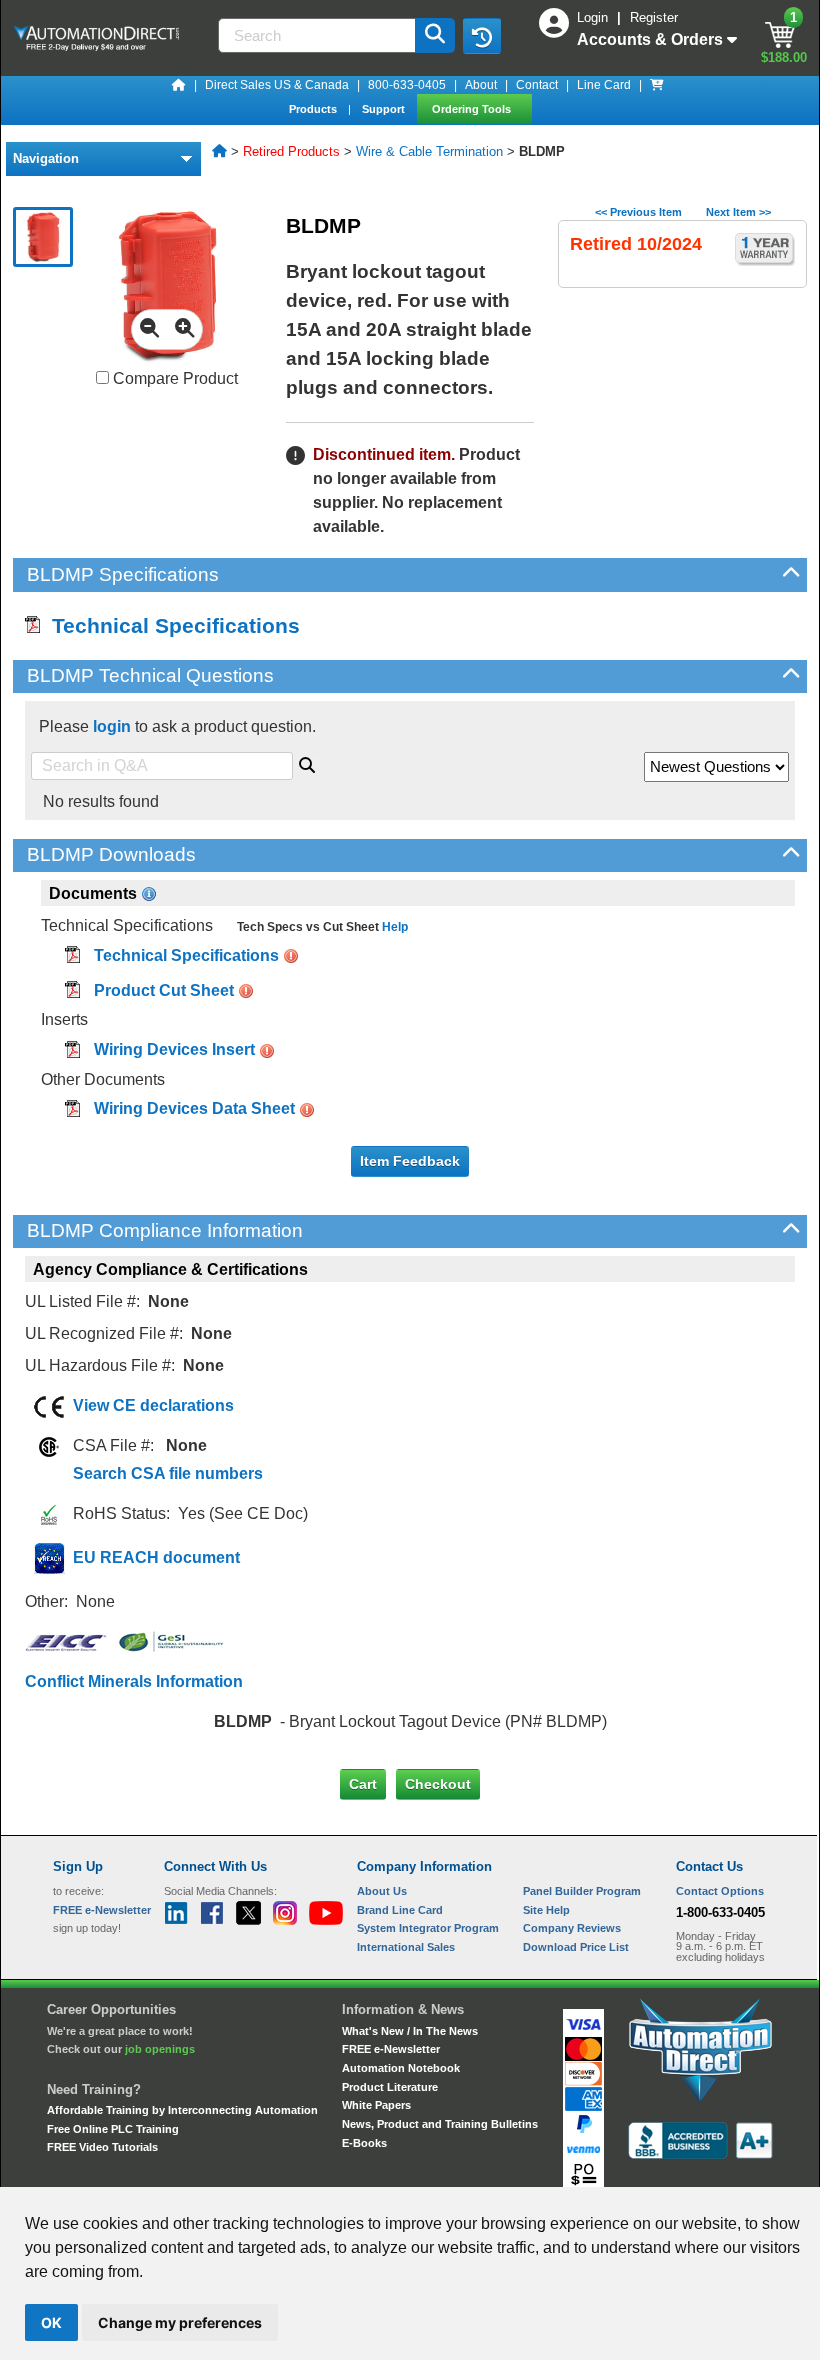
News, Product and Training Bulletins (440, 2124)
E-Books (364, 2143)
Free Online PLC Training (113, 2129)
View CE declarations (153, 1405)
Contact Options (720, 1891)
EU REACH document (156, 1557)
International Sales (406, 1947)
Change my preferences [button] (180, 2322)
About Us (382, 1891)
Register (654, 17)
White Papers (376, 2105)
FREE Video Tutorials (102, 2147)
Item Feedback (410, 1161)
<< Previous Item (638, 212)
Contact (537, 85)
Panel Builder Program (582, 1891)
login (112, 726)
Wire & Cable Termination (429, 151)
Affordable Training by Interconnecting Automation (182, 2110)
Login (594, 17)
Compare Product (173, 378)
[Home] (179, 85)
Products (314, 109)
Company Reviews (572, 1928)
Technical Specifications (170, 625)
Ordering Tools (473, 109)
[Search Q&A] (307, 762)
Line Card (604, 85)
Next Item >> (738, 212)
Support (385, 109)
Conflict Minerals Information (134, 1681)
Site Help (546, 1910)
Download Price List (576, 1947)
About (481, 85)
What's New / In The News (410, 2031)
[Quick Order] (657, 85)
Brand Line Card (400, 1910)
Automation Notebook (401, 2068)
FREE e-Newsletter (391, 2049)
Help (393, 927)
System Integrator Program (428, 1928)
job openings (160, 2049)
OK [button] (51, 2322)
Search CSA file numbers (168, 1473)
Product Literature (390, 2087)
